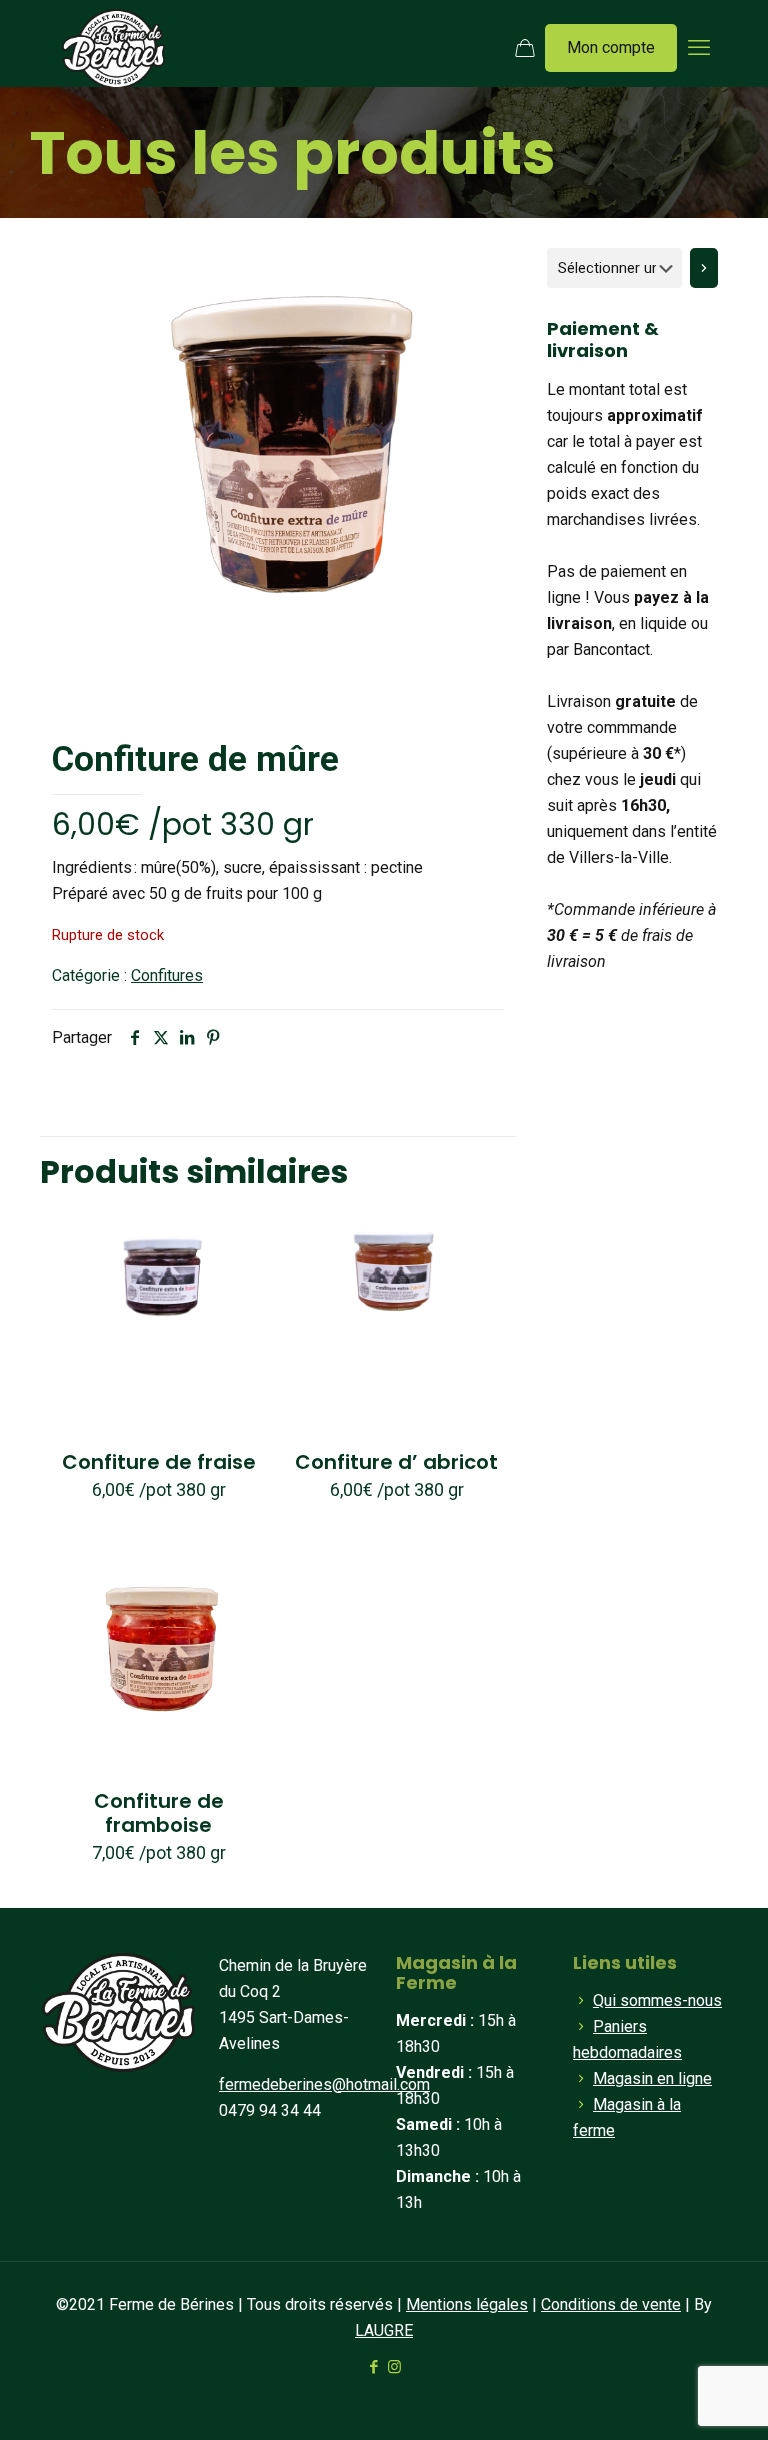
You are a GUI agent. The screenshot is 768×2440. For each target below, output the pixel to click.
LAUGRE (384, 2330)
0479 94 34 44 (270, 2110)
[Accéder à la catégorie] (704, 268)
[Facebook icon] (373, 2367)
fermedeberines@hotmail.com (324, 2084)
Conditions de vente (611, 2304)
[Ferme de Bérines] (113, 48)
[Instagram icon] (394, 2367)
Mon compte (611, 47)
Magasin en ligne (652, 2078)
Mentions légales (467, 2304)
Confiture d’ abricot (396, 1462)
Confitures (167, 975)
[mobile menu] (699, 48)
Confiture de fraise (159, 1462)
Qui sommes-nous (657, 2000)
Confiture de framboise (159, 1813)
